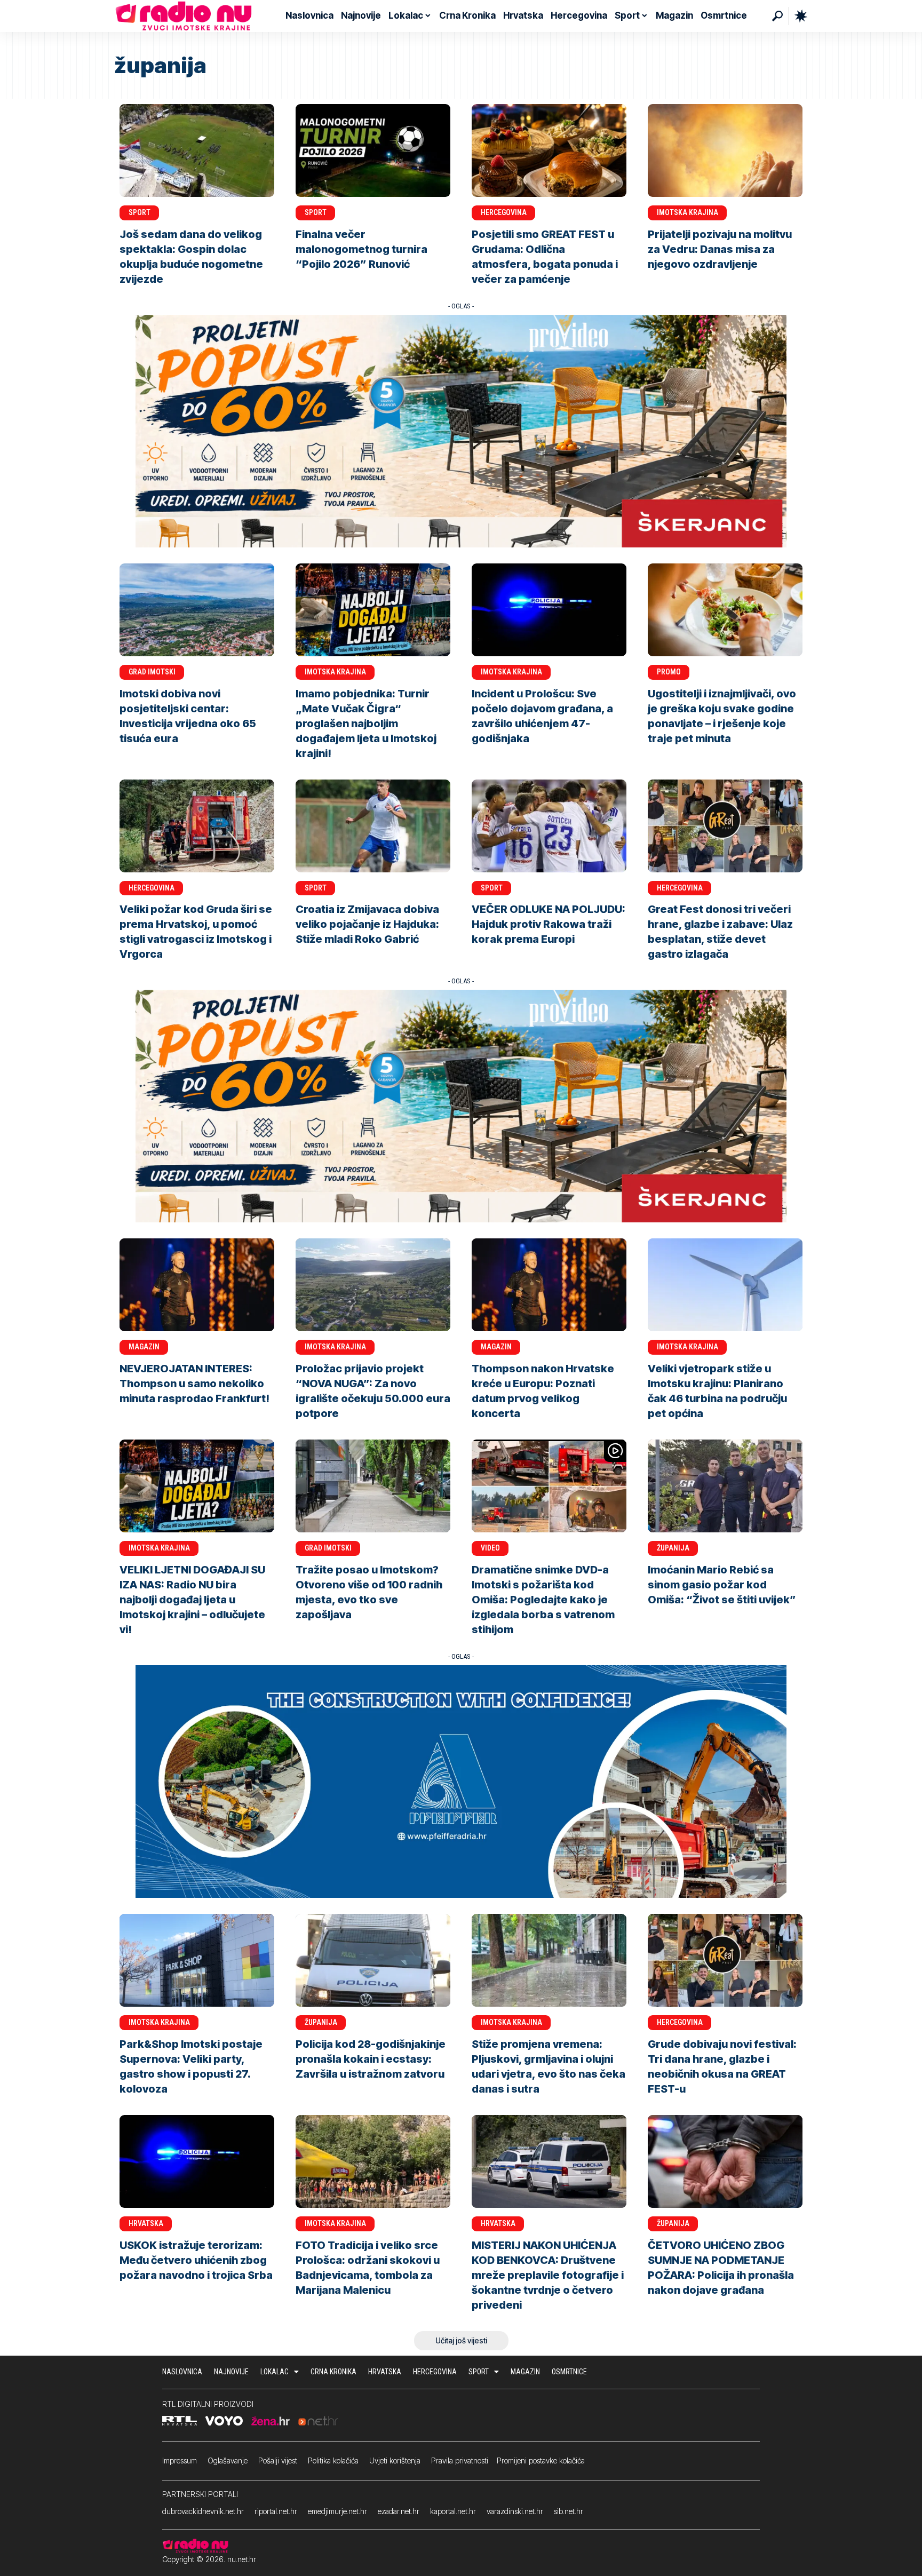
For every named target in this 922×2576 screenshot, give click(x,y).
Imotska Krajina (687, 212)
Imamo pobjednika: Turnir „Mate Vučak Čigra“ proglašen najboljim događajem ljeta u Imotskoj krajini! (366, 723)
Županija (673, 1548)
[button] (777, 16)
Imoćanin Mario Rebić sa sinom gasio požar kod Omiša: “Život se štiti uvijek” (722, 1585)
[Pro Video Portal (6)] (461, 430)
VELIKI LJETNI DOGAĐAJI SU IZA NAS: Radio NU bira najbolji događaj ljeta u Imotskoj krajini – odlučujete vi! (192, 1600)
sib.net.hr (569, 2511)
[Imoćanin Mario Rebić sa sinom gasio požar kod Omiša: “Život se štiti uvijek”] (725, 1486)
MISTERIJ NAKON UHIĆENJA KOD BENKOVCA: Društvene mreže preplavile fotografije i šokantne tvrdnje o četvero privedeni (548, 2275)
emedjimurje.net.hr (337, 2511)
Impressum (180, 2460)
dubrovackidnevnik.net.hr (203, 2511)
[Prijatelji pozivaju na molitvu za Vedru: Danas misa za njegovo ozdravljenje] (725, 150)
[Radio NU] (184, 16)
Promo (669, 672)
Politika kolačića (333, 2460)
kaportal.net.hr (453, 2511)
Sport (140, 212)
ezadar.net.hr (399, 2511)
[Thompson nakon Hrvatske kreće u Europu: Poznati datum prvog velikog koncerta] (549, 1285)
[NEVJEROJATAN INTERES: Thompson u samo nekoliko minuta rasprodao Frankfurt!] (197, 1285)
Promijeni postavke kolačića (541, 2460)
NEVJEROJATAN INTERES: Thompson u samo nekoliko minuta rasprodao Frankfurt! (194, 1384)
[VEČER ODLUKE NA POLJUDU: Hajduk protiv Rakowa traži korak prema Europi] (549, 826)
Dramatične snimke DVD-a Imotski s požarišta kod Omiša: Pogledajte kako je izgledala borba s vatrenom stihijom (543, 1600)
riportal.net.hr (276, 2511)
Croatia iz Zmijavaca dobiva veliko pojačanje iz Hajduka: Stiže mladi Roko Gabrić (367, 924)
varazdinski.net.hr (515, 2511)
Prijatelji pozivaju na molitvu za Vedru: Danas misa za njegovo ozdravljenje (720, 249)
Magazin (144, 1347)
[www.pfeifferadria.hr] (461, 1781)
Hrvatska (146, 2223)
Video (490, 1548)
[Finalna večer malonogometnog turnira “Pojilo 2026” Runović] (373, 150)
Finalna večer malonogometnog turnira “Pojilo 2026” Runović (361, 249)
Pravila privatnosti (460, 2460)
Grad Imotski (152, 672)
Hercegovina (504, 212)
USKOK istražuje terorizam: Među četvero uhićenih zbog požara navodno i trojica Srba (196, 2260)
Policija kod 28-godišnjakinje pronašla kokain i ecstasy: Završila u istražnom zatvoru (371, 2059)
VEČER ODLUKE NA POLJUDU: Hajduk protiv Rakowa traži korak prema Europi (549, 924)
